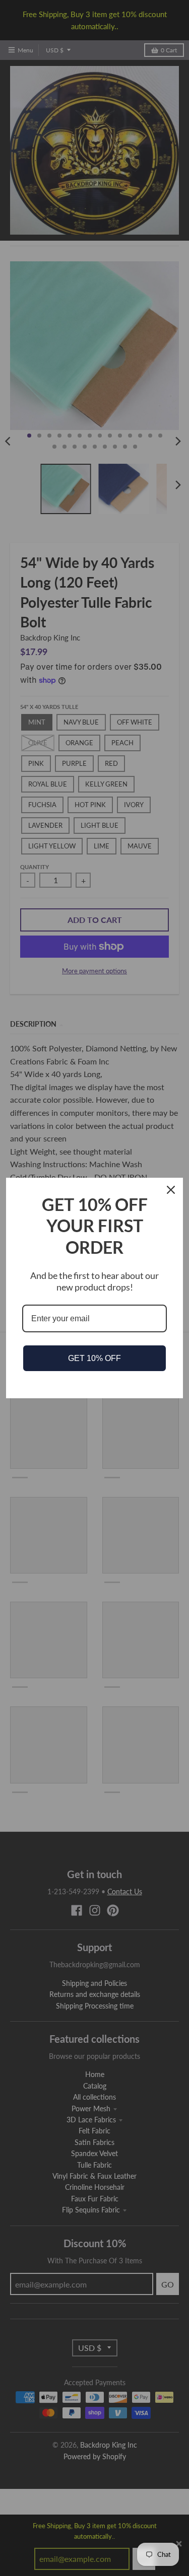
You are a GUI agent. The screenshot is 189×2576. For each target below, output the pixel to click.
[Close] (171, 1190)
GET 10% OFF (94, 1358)
